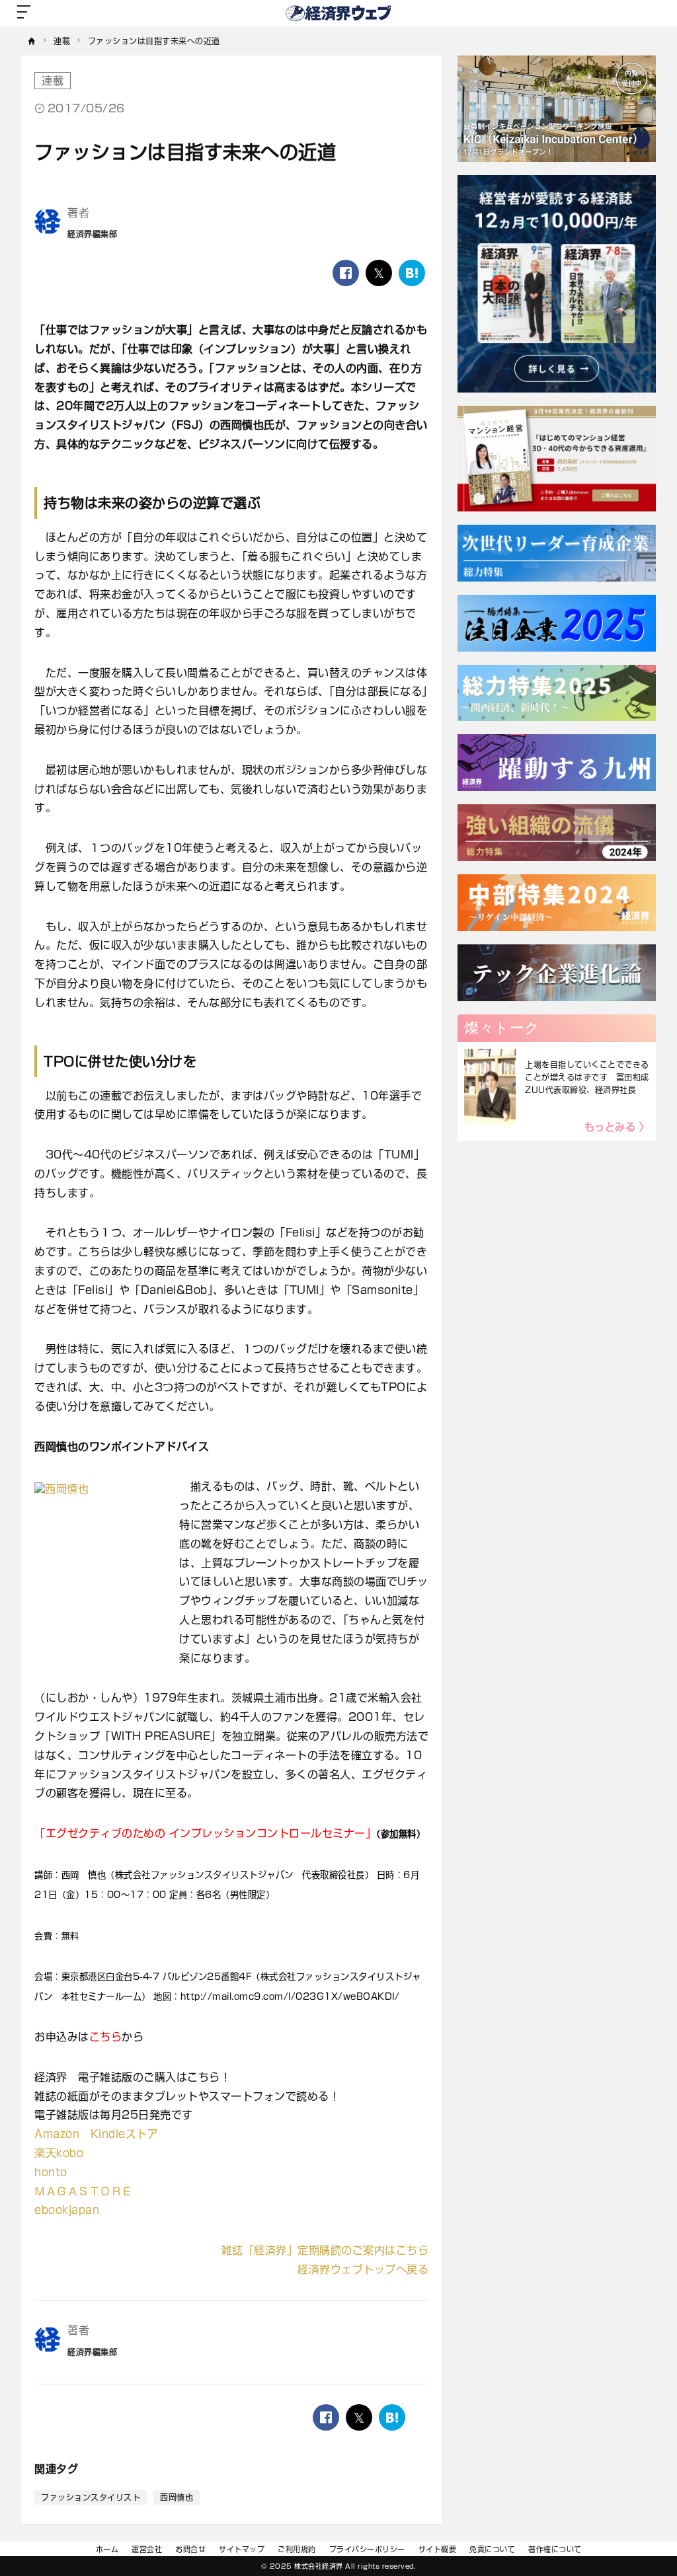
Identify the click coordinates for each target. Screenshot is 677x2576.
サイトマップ (242, 2549)
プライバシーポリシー (367, 2549)
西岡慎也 (177, 2497)
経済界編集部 (92, 234)
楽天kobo (59, 2153)
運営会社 (147, 2549)
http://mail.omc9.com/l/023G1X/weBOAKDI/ (290, 1996)
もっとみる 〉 (617, 1127)
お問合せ (190, 2549)
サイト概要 (438, 2549)
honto (51, 2172)
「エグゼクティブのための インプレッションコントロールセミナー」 (205, 1833)
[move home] (32, 41)
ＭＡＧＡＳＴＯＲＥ (84, 2191)
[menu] (24, 13)
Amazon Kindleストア (96, 2134)
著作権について (555, 2549)
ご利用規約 (297, 2549)
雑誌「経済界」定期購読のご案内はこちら (325, 2250)
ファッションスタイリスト (91, 2497)
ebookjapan (67, 2210)
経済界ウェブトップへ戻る (363, 2269)
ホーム (107, 2549)
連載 (53, 81)
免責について (492, 2549)
